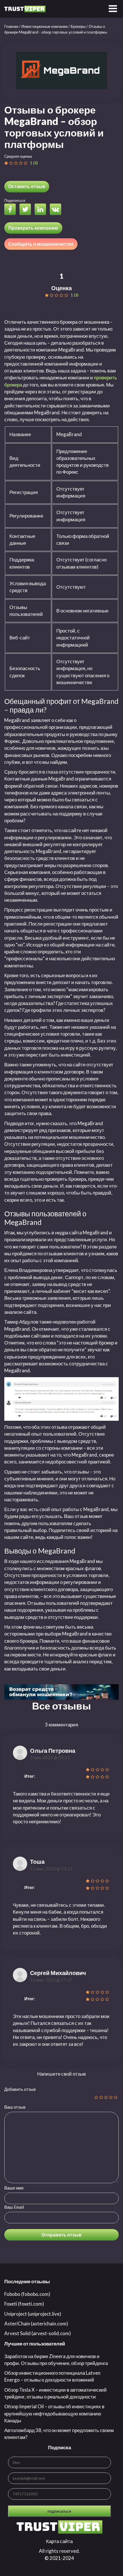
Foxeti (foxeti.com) (24, 2304)
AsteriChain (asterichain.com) (36, 2324)
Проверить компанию (33, 228)
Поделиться (15, 200)
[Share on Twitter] (27, 210)
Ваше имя (14, 2188)
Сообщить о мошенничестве (41, 244)
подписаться (59, 2511)
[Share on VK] (57, 210)
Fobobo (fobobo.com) (27, 2294)
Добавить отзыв (20, 2089)
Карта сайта (59, 2541)
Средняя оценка (18, 156)
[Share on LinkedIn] (42, 210)
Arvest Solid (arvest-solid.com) (38, 2333)
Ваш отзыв (15, 2107)
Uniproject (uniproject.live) (33, 2314)
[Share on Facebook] (11, 210)
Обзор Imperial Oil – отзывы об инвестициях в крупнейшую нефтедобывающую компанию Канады (54, 2413)
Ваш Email (14, 2207)
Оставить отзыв (27, 186)
